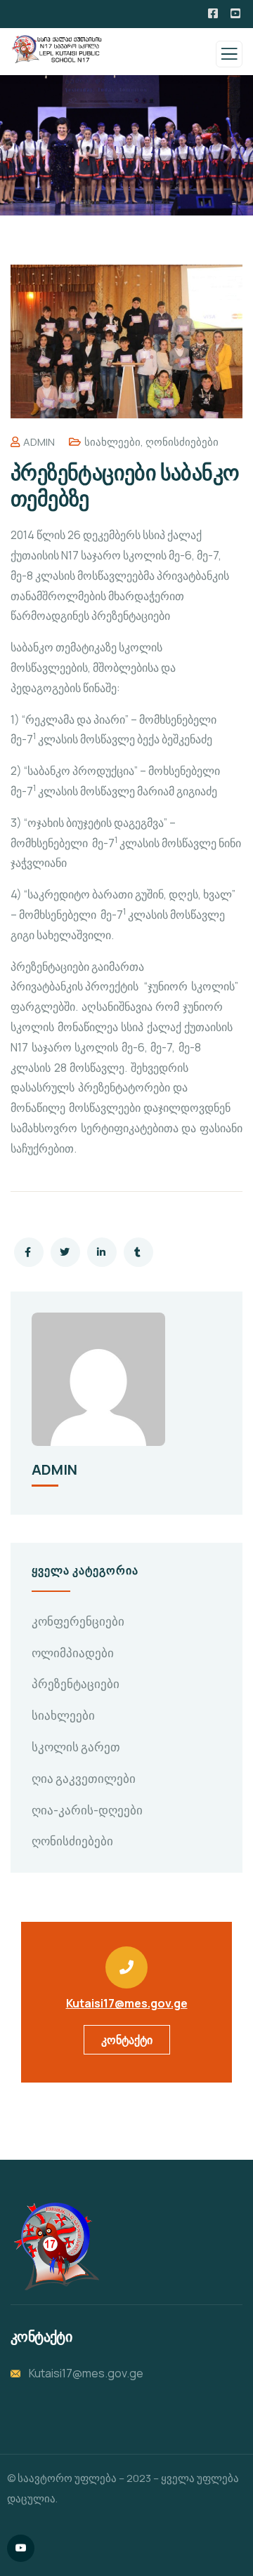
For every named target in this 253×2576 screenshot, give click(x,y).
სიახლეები (112, 442)
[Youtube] (21, 2548)
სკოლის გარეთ (76, 1747)
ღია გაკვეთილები (84, 1778)
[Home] (55, 2246)
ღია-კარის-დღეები (87, 1810)
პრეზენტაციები (76, 1684)
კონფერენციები (78, 1621)
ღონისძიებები (182, 442)
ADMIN (39, 442)
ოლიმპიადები (73, 1653)
